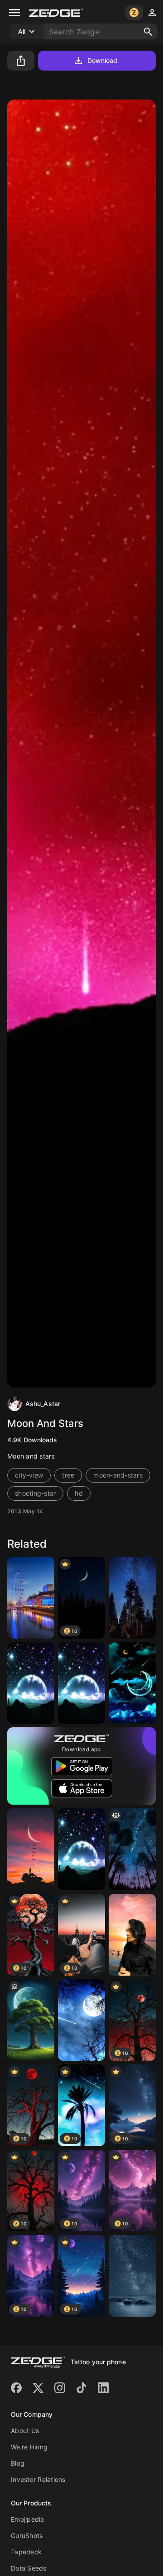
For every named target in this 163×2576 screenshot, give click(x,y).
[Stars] (132, 2276)
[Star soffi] (132, 1935)
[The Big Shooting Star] (132, 1849)
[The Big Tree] (31, 2020)
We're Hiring (29, 2447)
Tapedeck (26, 2552)
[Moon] (31, 1849)
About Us (25, 2431)
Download (103, 60)
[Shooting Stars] (31, 1683)
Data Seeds (29, 2568)
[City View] (31, 1598)
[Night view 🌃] (132, 1598)
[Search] (148, 32)
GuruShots (27, 2536)
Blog (18, 2463)
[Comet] (81, 2020)
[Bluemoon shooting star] (132, 1683)
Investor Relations (38, 2479)
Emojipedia (28, 2519)
